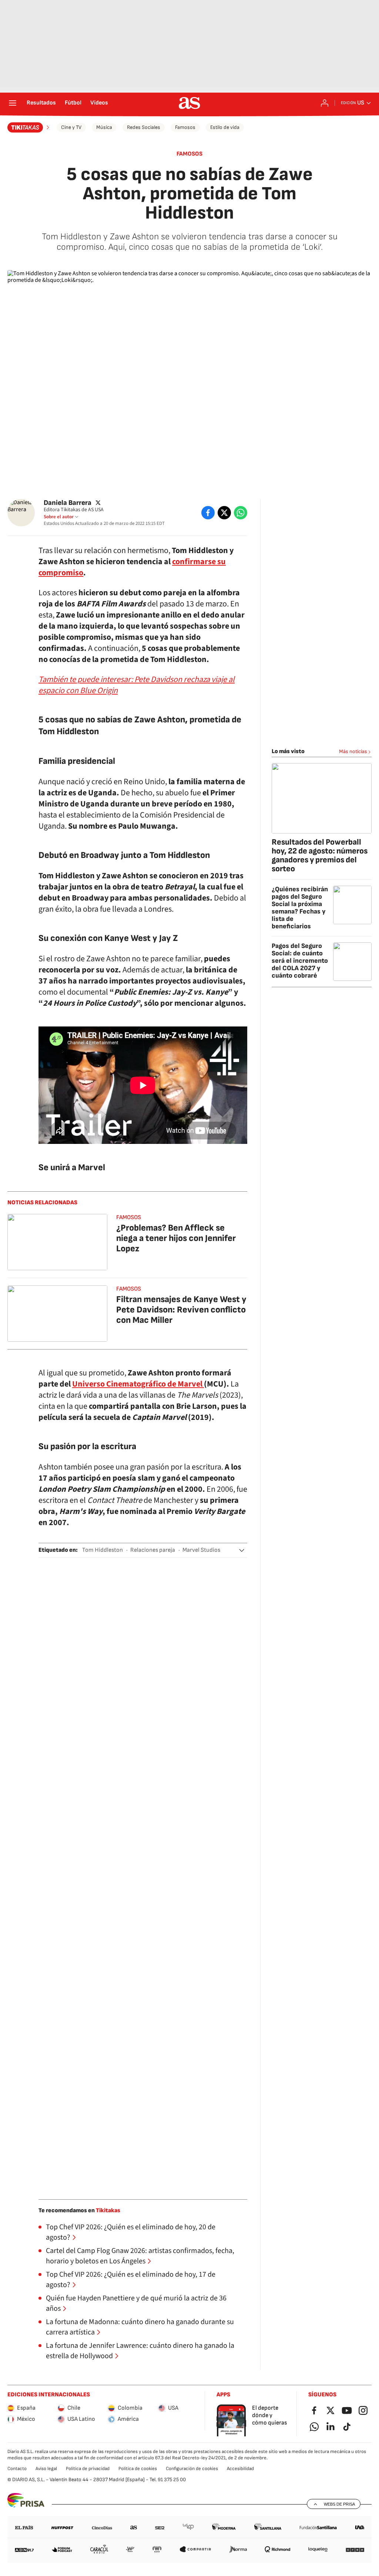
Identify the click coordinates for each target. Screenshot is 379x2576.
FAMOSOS (189, 154)
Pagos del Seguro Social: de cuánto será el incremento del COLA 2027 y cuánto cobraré (300, 961)
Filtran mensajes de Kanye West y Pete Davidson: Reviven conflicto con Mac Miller (181, 1310)
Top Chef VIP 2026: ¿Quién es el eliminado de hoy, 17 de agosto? (131, 2280)
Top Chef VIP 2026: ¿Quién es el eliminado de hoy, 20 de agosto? (131, 2232)
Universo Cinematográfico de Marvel (138, 1384)
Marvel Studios (201, 1550)
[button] (242, 1550)
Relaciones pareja (153, 1550)
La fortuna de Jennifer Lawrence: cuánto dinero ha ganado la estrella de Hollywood (140, 2351)
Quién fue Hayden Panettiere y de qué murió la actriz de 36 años (136, 2303)
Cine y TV (71, 127)
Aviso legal (46, 2469)
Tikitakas (108, 2211)
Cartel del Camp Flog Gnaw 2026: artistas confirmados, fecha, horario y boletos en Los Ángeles (140, 2256)
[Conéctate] (325, 103)
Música (104, 127)
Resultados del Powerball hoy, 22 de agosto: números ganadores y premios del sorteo (320, 856)
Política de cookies (138, 2469)
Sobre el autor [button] (59, 517)
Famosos (185, 127)
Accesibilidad (240, 2469)
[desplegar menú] (13, 103)
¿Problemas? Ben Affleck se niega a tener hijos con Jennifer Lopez (176, 1238)
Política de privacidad (88, 2469)
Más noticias (353, 751)
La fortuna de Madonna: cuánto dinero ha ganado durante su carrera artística (140, 2327)
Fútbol (73, 103)
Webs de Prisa (339, 2504)
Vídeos (99, 103)
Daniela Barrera (68, 502)
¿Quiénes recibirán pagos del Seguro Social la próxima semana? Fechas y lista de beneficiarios (300, 908)
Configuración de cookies (192, 2469)
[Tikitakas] (29, 127)
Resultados (41, 103)
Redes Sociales (144, 127)
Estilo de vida (225, 127)
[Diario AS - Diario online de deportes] (189, 103)
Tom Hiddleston (103, 1550)
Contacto (17, 2469)
